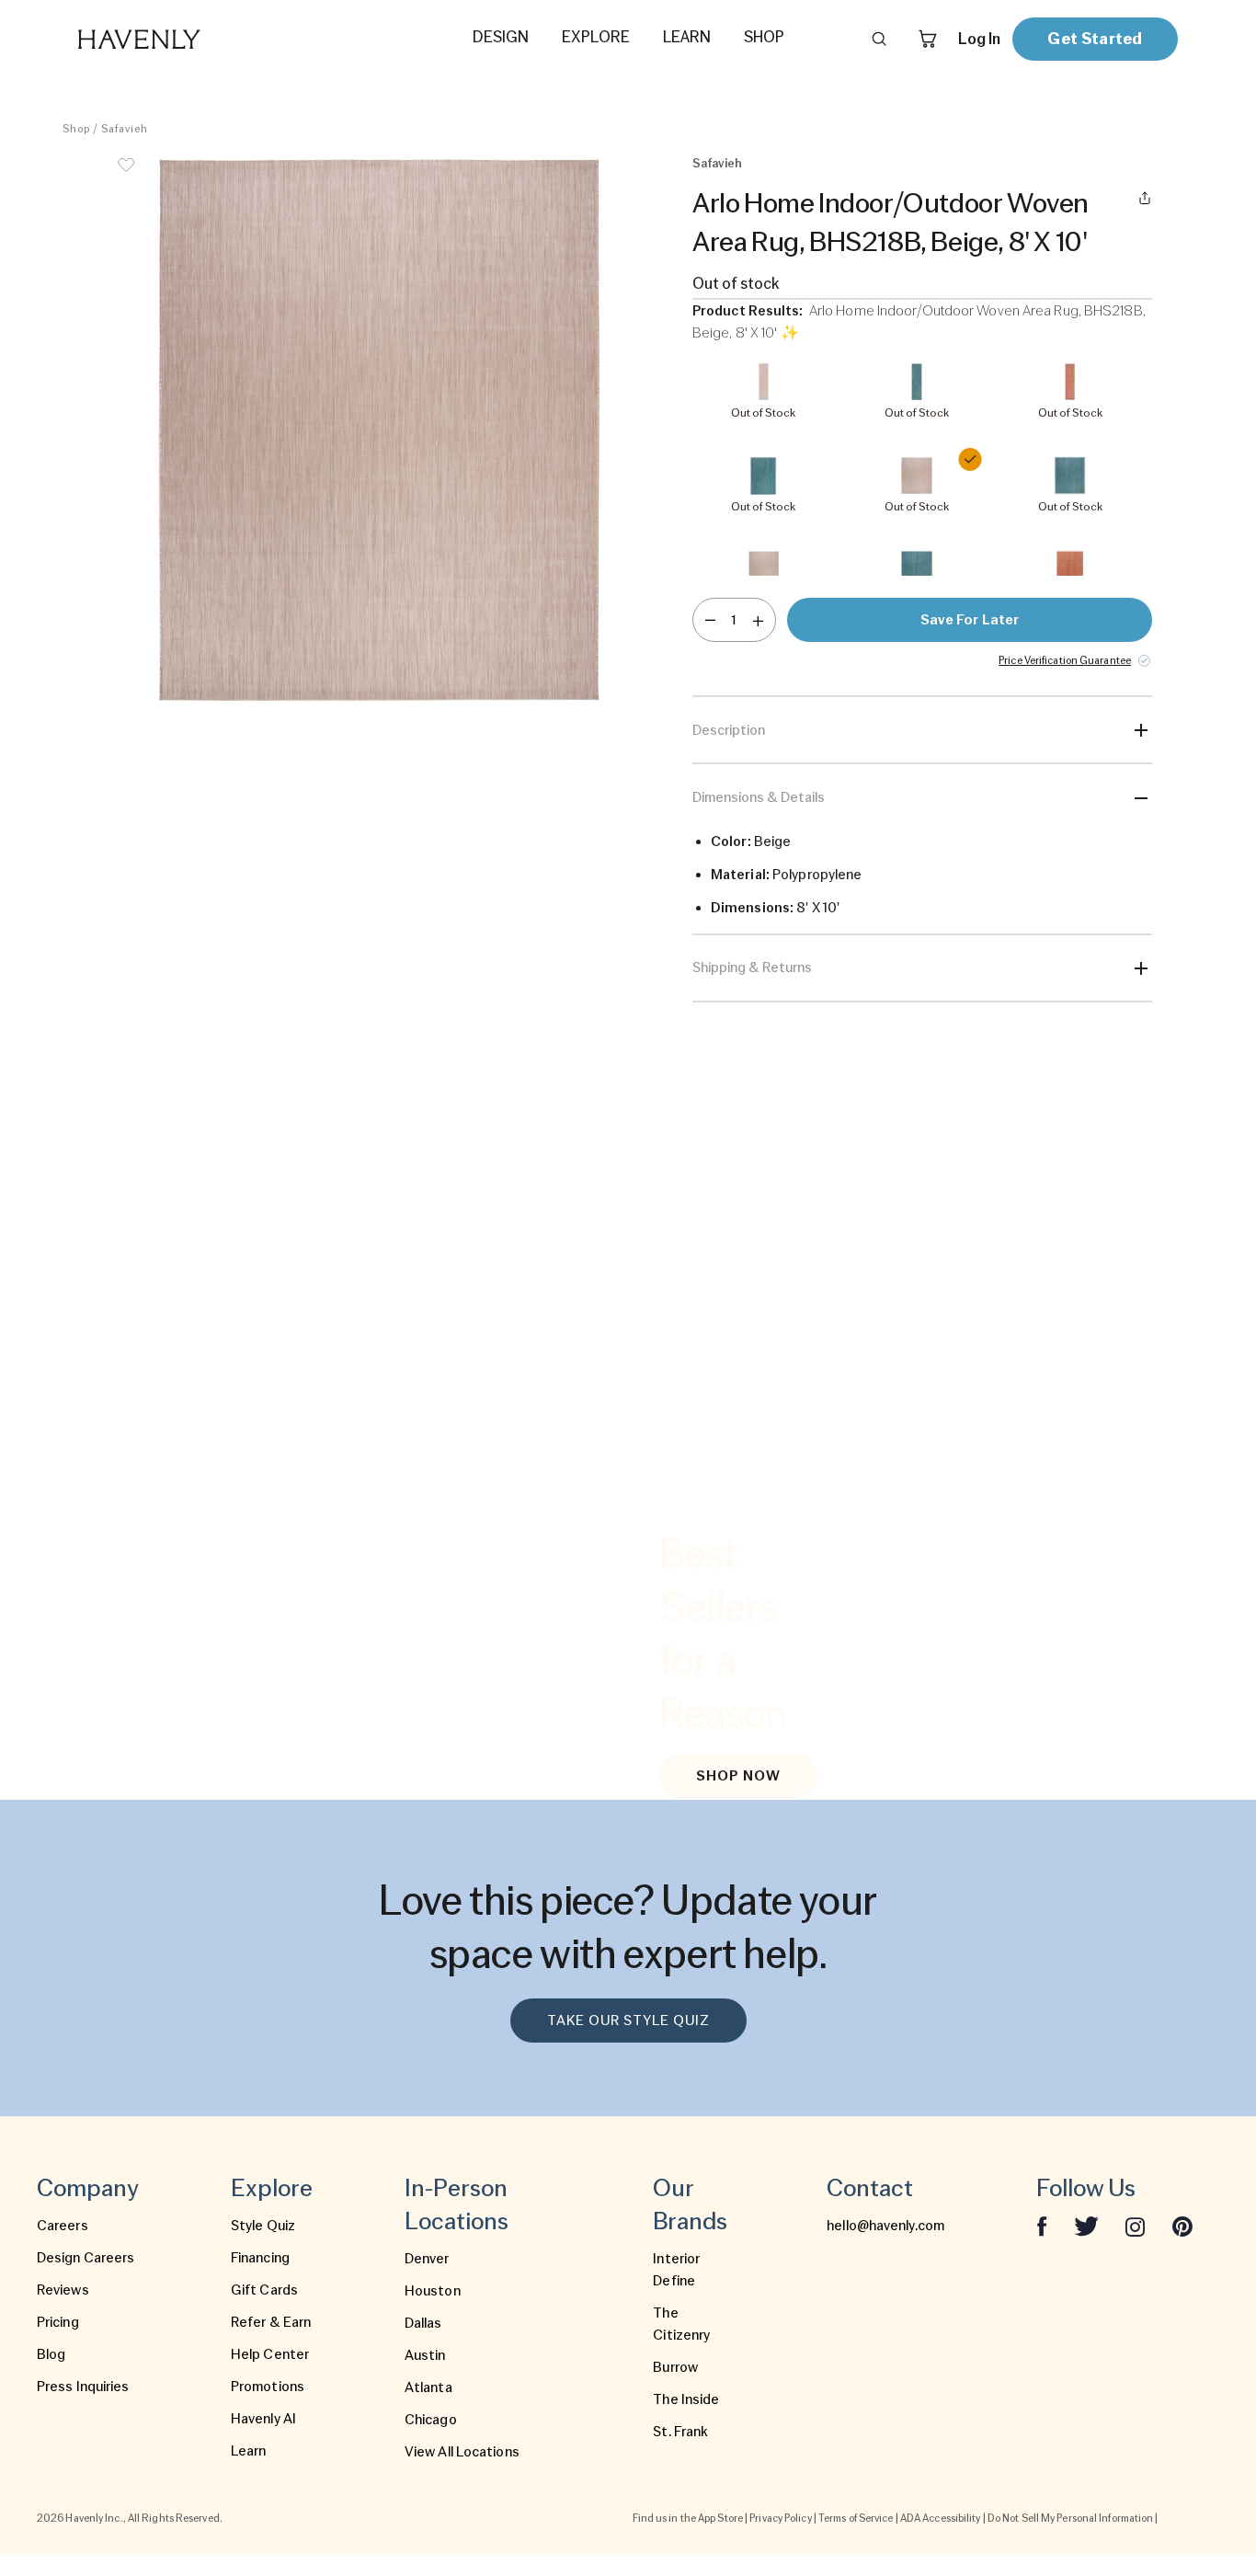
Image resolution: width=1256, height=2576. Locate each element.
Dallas (423, 2323)
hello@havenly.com (885, 2226)
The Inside (686, 2399)
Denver (427, 2259)
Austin (425, 2355)
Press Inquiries (83, 2387)
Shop (76, 129)
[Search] (879, 39)
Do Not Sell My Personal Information (1071, 2518)
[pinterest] (1182, 2226)
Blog (51, 2354)
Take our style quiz (628, 2021)
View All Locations (462, 2452)
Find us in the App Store (688, 2518)
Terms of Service (856, 2518)
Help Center (270, 2354)
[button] (380, 430)
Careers (63, 2226)
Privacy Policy (780, 2518)
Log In (979, 39)
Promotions (268, 2387)
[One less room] (710, 620)
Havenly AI (263, 2419)
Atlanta (428, 2387)
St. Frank (680, 2432)
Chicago (431, 2420)
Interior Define (676, 2270)
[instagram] (1136, 2226)
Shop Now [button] (738, 1776)
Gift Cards (264, 2290)
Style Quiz (263, 2226)
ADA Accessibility (941, 2518)
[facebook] (1042, 2226)
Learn (249, 2451)
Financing (260, 2258)
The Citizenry (681, 2324)
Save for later (970, 620)
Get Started (1095, 38)
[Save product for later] (126, 177)
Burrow (675, 2367)
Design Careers (86, 2258)
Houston (433, 2291)
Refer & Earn (271, 2322)
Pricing (58, 2322)
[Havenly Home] (197, 39)
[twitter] (1086, 2226)
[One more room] (758, 620)
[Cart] (928, 39)
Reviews (63, 2290)
